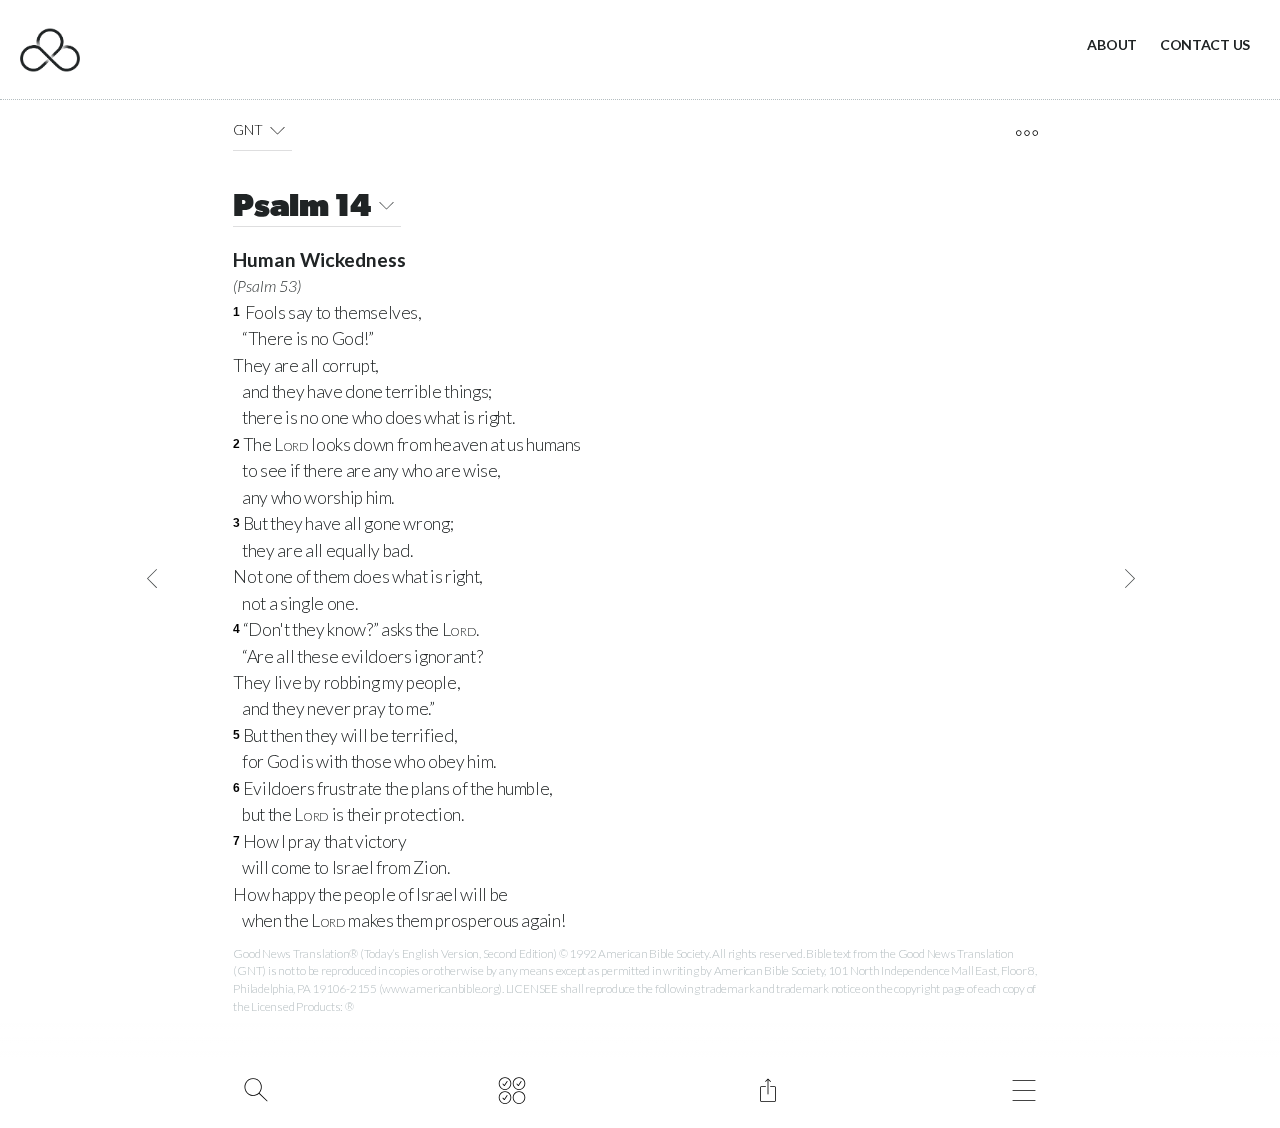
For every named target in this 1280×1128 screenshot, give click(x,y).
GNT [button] (247, 129)
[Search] (255, 1088)
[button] (277, 130)
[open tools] (1026, 133)
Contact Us (1205, 44)
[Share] (767, 1088)
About (1112, 44)
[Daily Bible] (511, 1088)
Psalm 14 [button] (302, 208)
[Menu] (1023, 1088)
